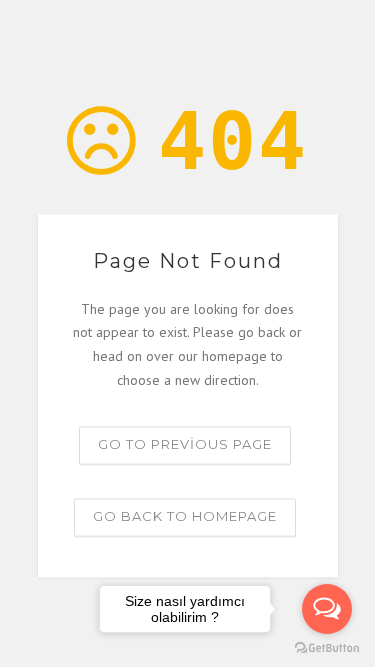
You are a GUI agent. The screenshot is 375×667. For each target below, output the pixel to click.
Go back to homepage (185, 516)
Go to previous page (185, 444)
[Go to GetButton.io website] (327, 647)
